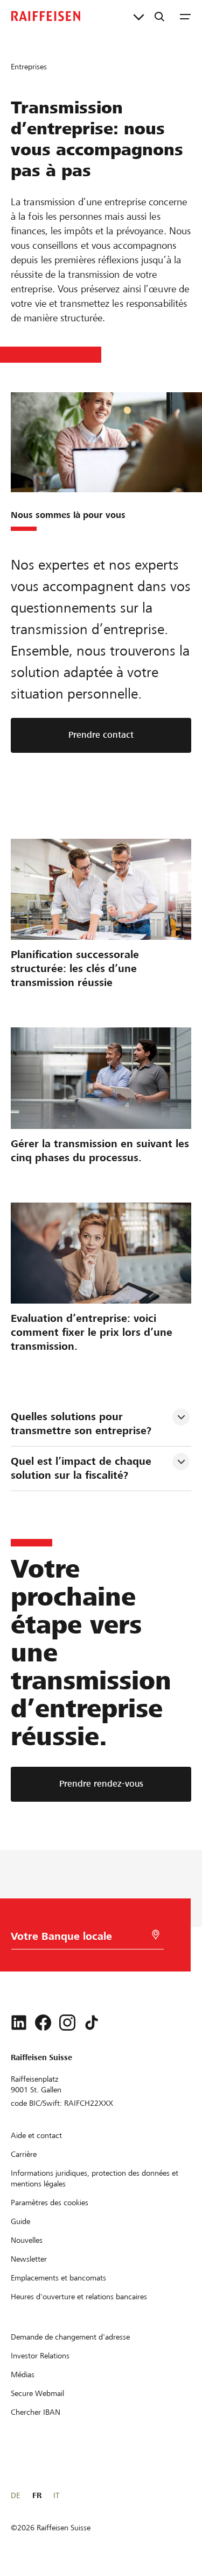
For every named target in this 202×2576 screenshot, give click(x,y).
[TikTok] (92, 2023)
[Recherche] (159, 16)
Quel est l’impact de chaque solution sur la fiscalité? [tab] (83, 1468)
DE (15, 2495)
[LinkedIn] (19, 2023)
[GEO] (156, 1935)
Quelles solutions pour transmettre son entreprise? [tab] (81, 1424)
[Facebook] (43, 2023)
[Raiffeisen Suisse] (46, 16)
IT (56, 2495)
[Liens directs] (139, 16)
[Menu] (185, 16)
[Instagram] (67, 2023)
